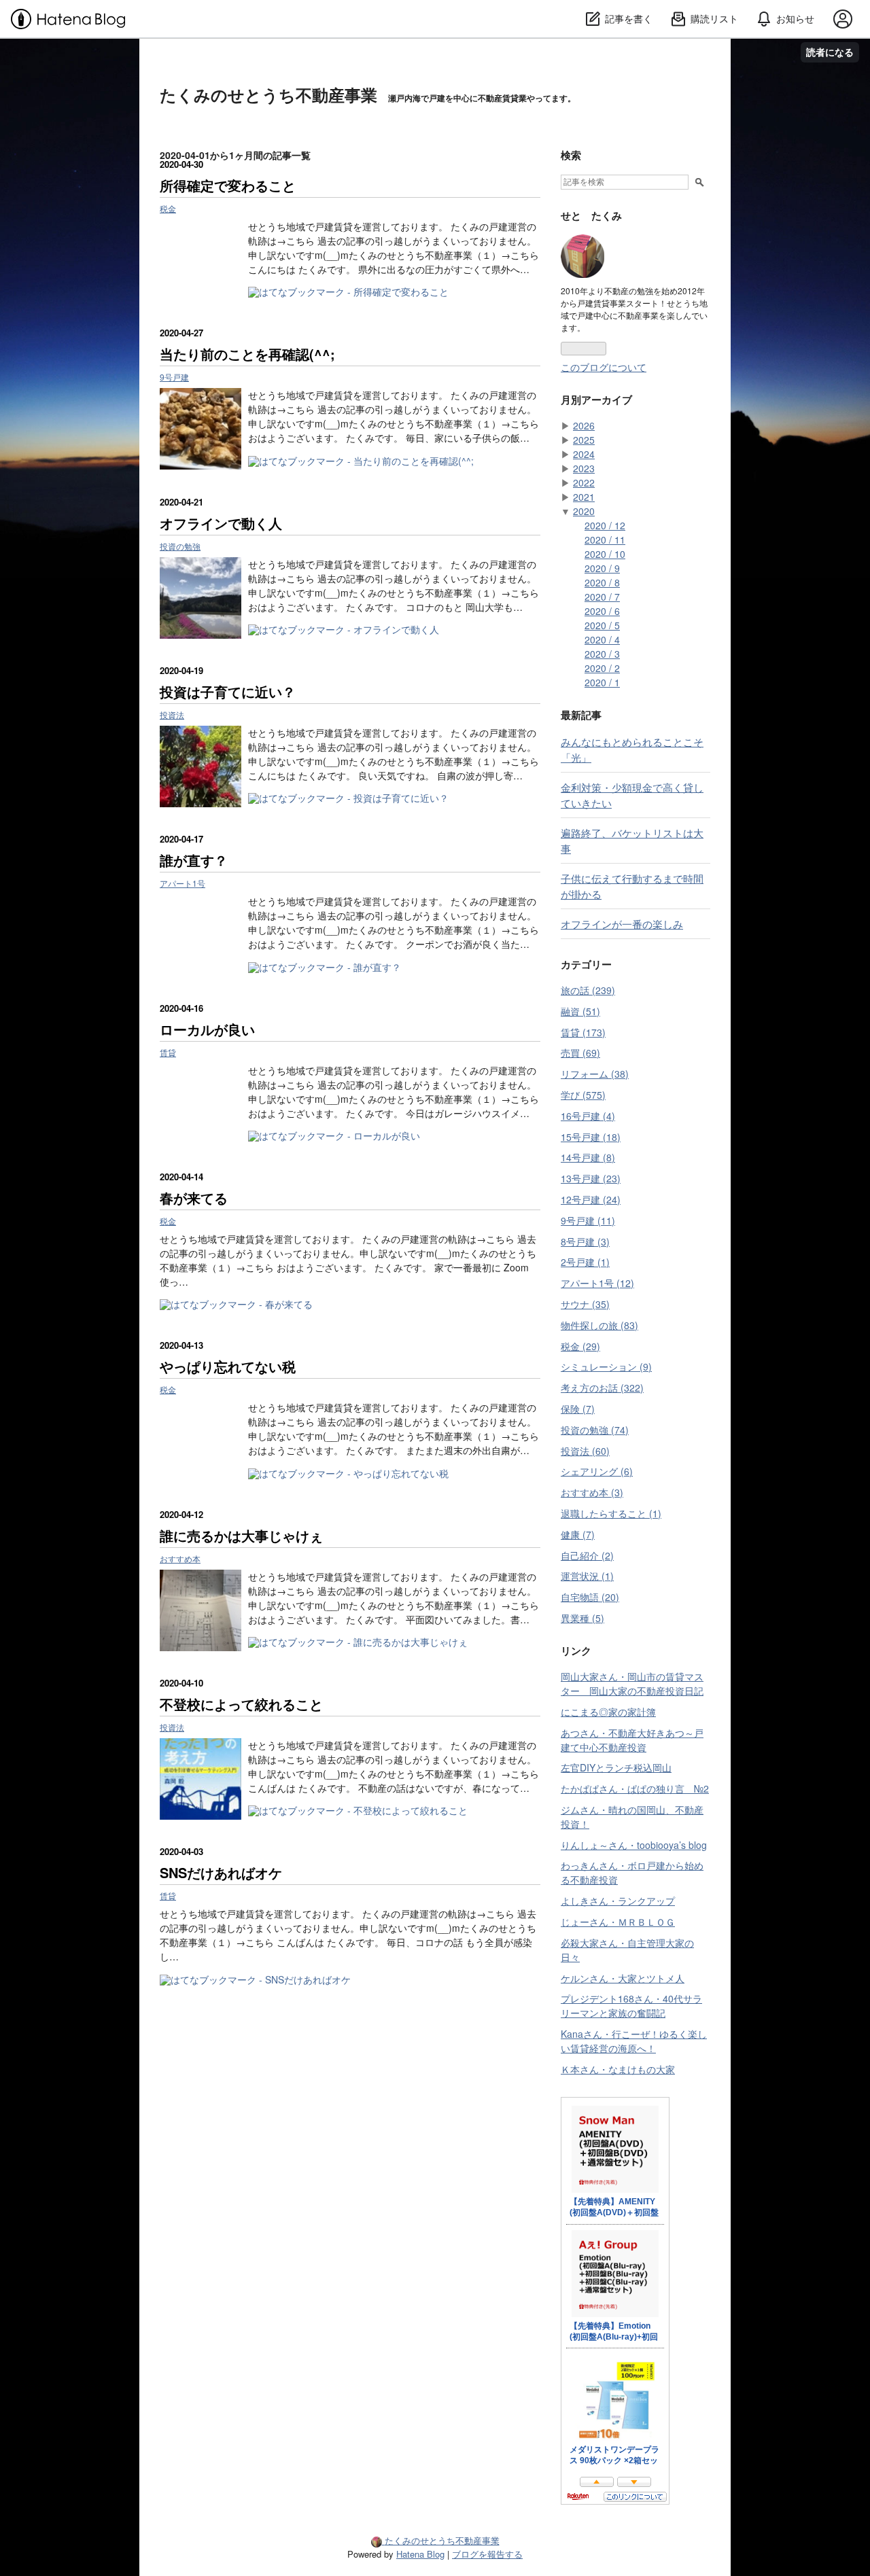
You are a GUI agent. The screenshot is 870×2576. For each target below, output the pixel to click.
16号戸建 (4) (588, 1116)
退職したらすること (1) (611, 1513)
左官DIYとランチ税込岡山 (616, 1767)
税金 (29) (580, 1346)
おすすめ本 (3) (592, 1492)
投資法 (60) (585, 1451)
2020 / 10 (605, 554)
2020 (584, 511)
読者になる (830, 52)
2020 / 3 (602, 654)
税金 (168, 208)
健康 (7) (578, 1534)
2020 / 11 (605, 540)
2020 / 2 (602, 668)
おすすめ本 (180, 1558)
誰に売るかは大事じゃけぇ (241, 1535)
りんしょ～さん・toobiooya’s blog (634, 1845)
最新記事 (581, 715)
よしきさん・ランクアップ (618, 1901)
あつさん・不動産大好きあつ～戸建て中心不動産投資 (632, 1740)
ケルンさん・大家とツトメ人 (623, 1978)
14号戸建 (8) (588, 1157)
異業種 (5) (582, 1618)
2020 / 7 (602, 597)
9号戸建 (174, 377)
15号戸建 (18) (591, 1137)
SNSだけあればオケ (221, 1872)
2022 (584, 482)
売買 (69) (580, 1053)
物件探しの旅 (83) (599, 1325)
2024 (584, 454)
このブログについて (604, 367)
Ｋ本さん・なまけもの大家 (618, 2069)
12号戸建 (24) (591, 1199)
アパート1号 (182, 883)
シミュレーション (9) (606, 1366)
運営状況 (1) (587, 1576)
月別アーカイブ (596, 400)
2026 (584, 425)
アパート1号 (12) (597, 1283)
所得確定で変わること (228, 185)
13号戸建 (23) (591, 1178)
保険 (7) (578, 1409)
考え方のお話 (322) (602, 1388)
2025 (584, 440)
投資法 (172, 714)
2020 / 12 (605, 525)
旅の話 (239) (588, 990)
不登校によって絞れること (241, 1704)
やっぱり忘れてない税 (228, 1366)
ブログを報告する (487, 2554)
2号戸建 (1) (585, 1262)
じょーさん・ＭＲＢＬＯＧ (618, 1922)
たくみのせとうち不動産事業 (268, 94)
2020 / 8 (602, 582)
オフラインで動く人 (221, 523)
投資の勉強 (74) (595, 1430)
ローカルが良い (207, 1029)
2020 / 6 (602, 611)
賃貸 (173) (583, 1032)
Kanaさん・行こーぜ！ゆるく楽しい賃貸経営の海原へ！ (634, 2041)
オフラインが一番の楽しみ (622, 923)
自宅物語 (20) (590, 1597)
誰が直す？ (194, 860)
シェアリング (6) (597, 1471)
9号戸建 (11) (588, 1220)
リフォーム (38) (595, 1074)
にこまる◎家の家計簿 (608, 1712)
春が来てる (194, 1198)
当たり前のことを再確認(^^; (247, 354)
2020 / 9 (602, 568)
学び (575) (583, 1095)
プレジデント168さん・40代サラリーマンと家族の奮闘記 (631, 2006)
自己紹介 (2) (587, 1555)
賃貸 (168, 1052)
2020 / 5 (602, 625)
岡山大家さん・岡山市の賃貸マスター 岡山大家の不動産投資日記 (632, 1683)
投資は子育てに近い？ (228, 691)
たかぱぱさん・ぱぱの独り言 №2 (635, 1788)
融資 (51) (580, 1011)
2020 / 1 (602, 682)
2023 (584, 468)
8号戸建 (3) (585, 1241)
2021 (584, 497)
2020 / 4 (602, 639)
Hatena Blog (420, 2554)
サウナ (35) (585, 1304)
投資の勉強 (180, 546)
